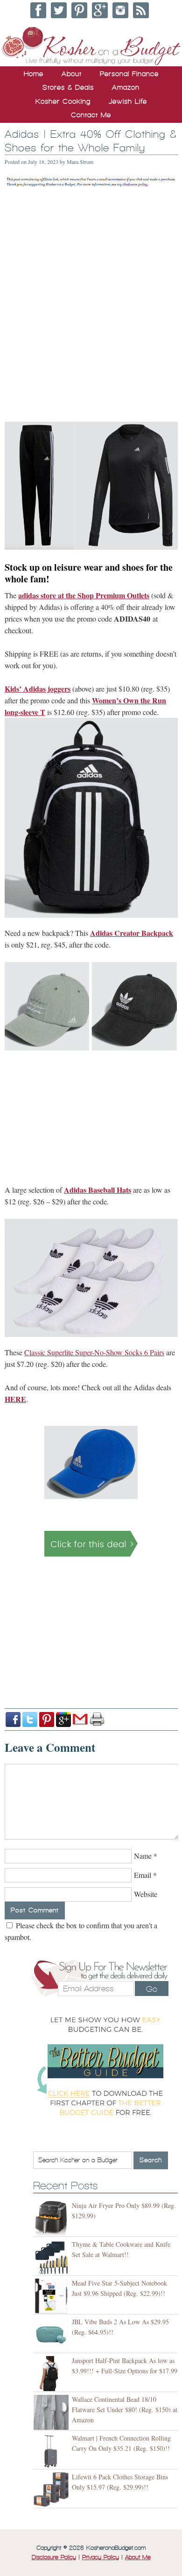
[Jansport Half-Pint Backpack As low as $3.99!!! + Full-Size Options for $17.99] (52, 2374)
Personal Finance (129, 74)
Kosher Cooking (63, 101)
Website (146, 1894)
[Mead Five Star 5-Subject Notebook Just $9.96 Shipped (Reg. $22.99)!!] (52, 2296)
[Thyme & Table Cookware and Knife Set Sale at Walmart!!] (52, 2257)
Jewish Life (128, 101)
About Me (138, 2557)
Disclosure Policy (54, 2557)
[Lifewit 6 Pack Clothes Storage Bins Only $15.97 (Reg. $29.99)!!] (52, 2490)
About (72, 74)
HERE (15, 1399)
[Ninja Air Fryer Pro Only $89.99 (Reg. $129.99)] (52, 2219)
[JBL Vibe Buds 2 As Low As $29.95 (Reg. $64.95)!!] (52, 2335)
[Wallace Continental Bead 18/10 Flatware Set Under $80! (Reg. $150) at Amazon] (52, 2412)
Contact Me (91, 115)
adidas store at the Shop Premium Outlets (84, 595)
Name (143, 1856)
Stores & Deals (68, 87)
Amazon (126, 87)
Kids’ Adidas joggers (38, 689)
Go (152, 1989)
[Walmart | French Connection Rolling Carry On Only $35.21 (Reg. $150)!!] (52, 2451)
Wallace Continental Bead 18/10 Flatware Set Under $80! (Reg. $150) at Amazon (125, 2410)
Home (34, 74)
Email (143, 1875)
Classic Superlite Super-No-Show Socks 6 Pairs (94, 1352)
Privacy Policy (101, 2557)
